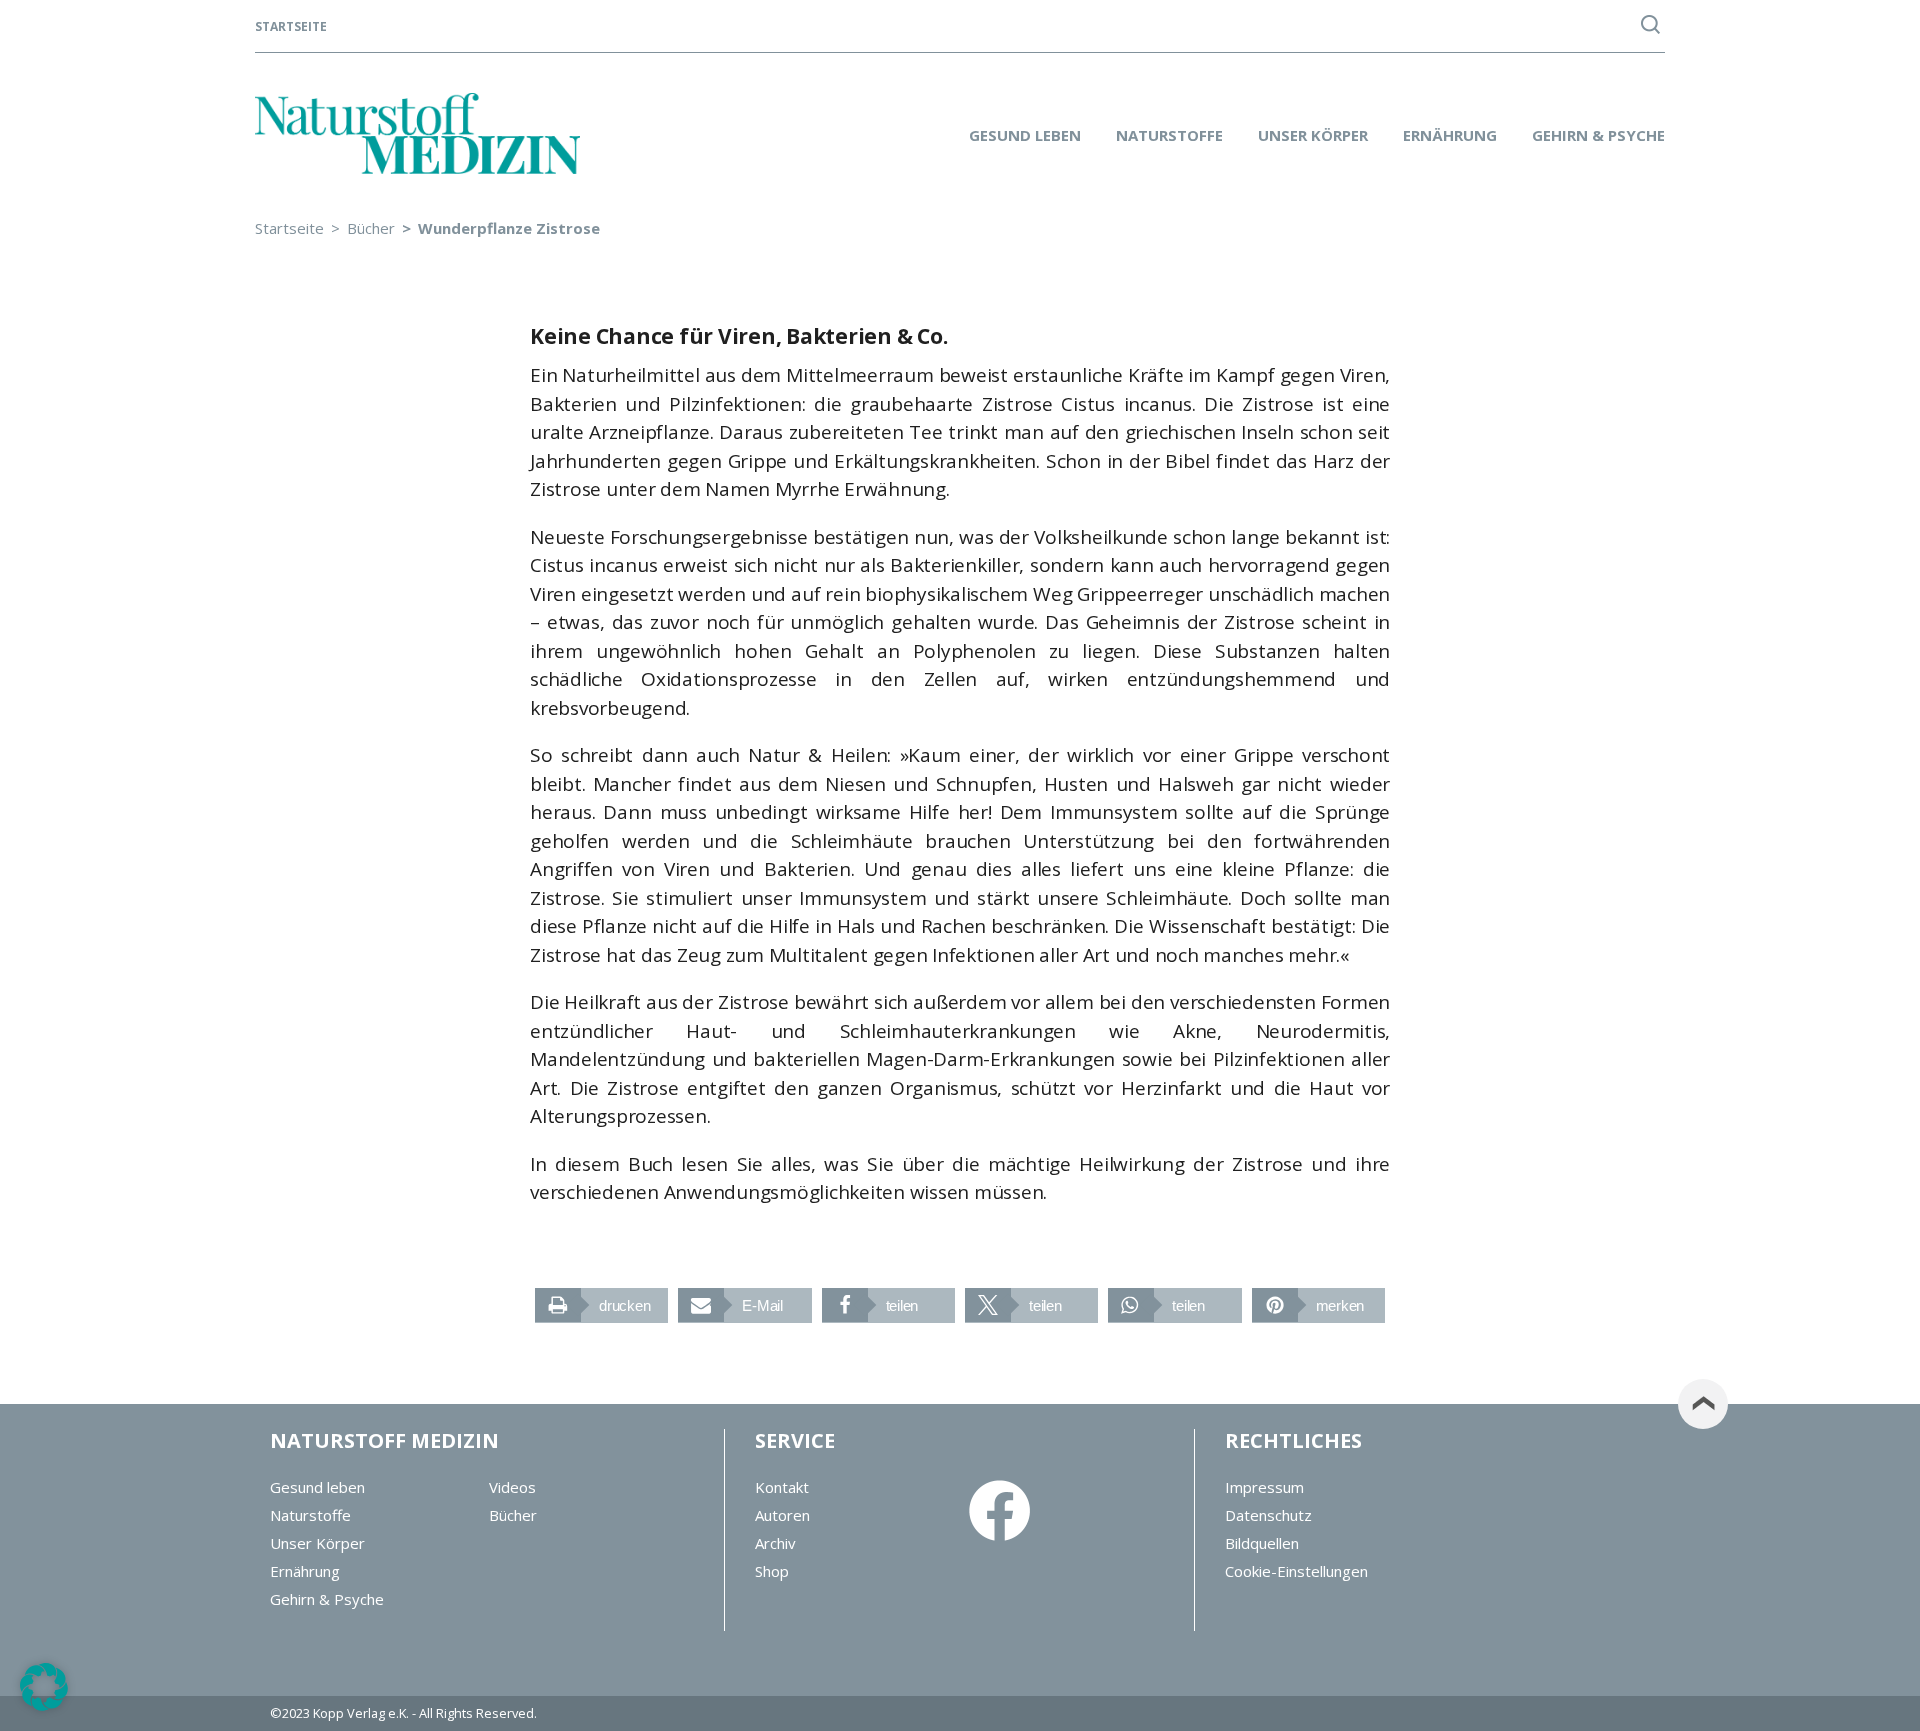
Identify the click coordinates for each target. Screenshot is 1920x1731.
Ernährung (1450, 135)
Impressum (1264, 1487)
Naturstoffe (1169, 135)
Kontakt (782, 1487)
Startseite (291, 27)
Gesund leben (1025, 135)
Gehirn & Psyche (1598, 135)
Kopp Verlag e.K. (361, 1713)
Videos (512, 1487)
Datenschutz (1268, 1515)
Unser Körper (1313, 135)
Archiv (775, 1543)
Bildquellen (1262, 1543)
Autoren (782, 1515)
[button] (601, 1305)
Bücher (513, 1515)
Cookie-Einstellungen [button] (1296, 1571)
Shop (772, 1571)
